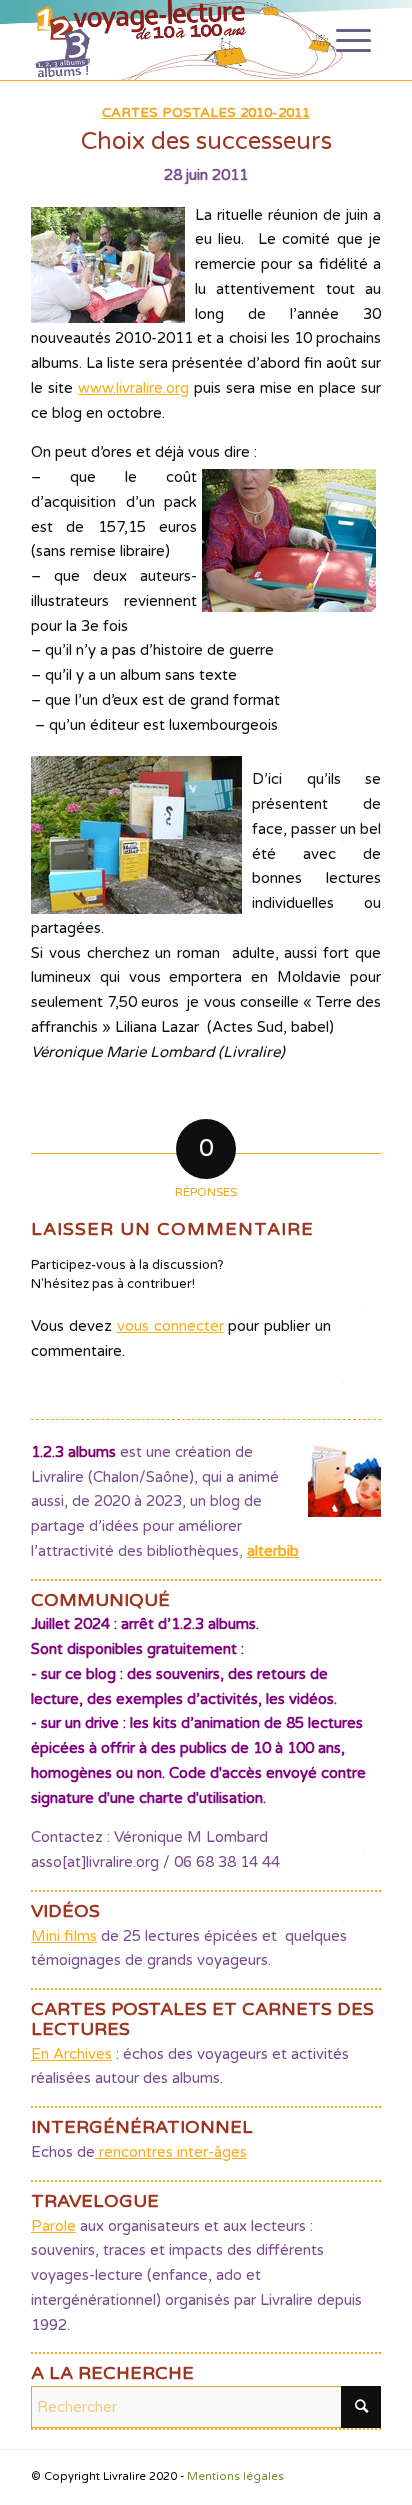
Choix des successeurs (206, 141)
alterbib (273, 1551)
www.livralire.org (133, 388)
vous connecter (170, 1326)
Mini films (64, 1936)
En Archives (71, 2054)
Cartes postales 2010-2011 (206, 113)
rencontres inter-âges (171, 2152)
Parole (53, 2226)
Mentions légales (235, 2476)
